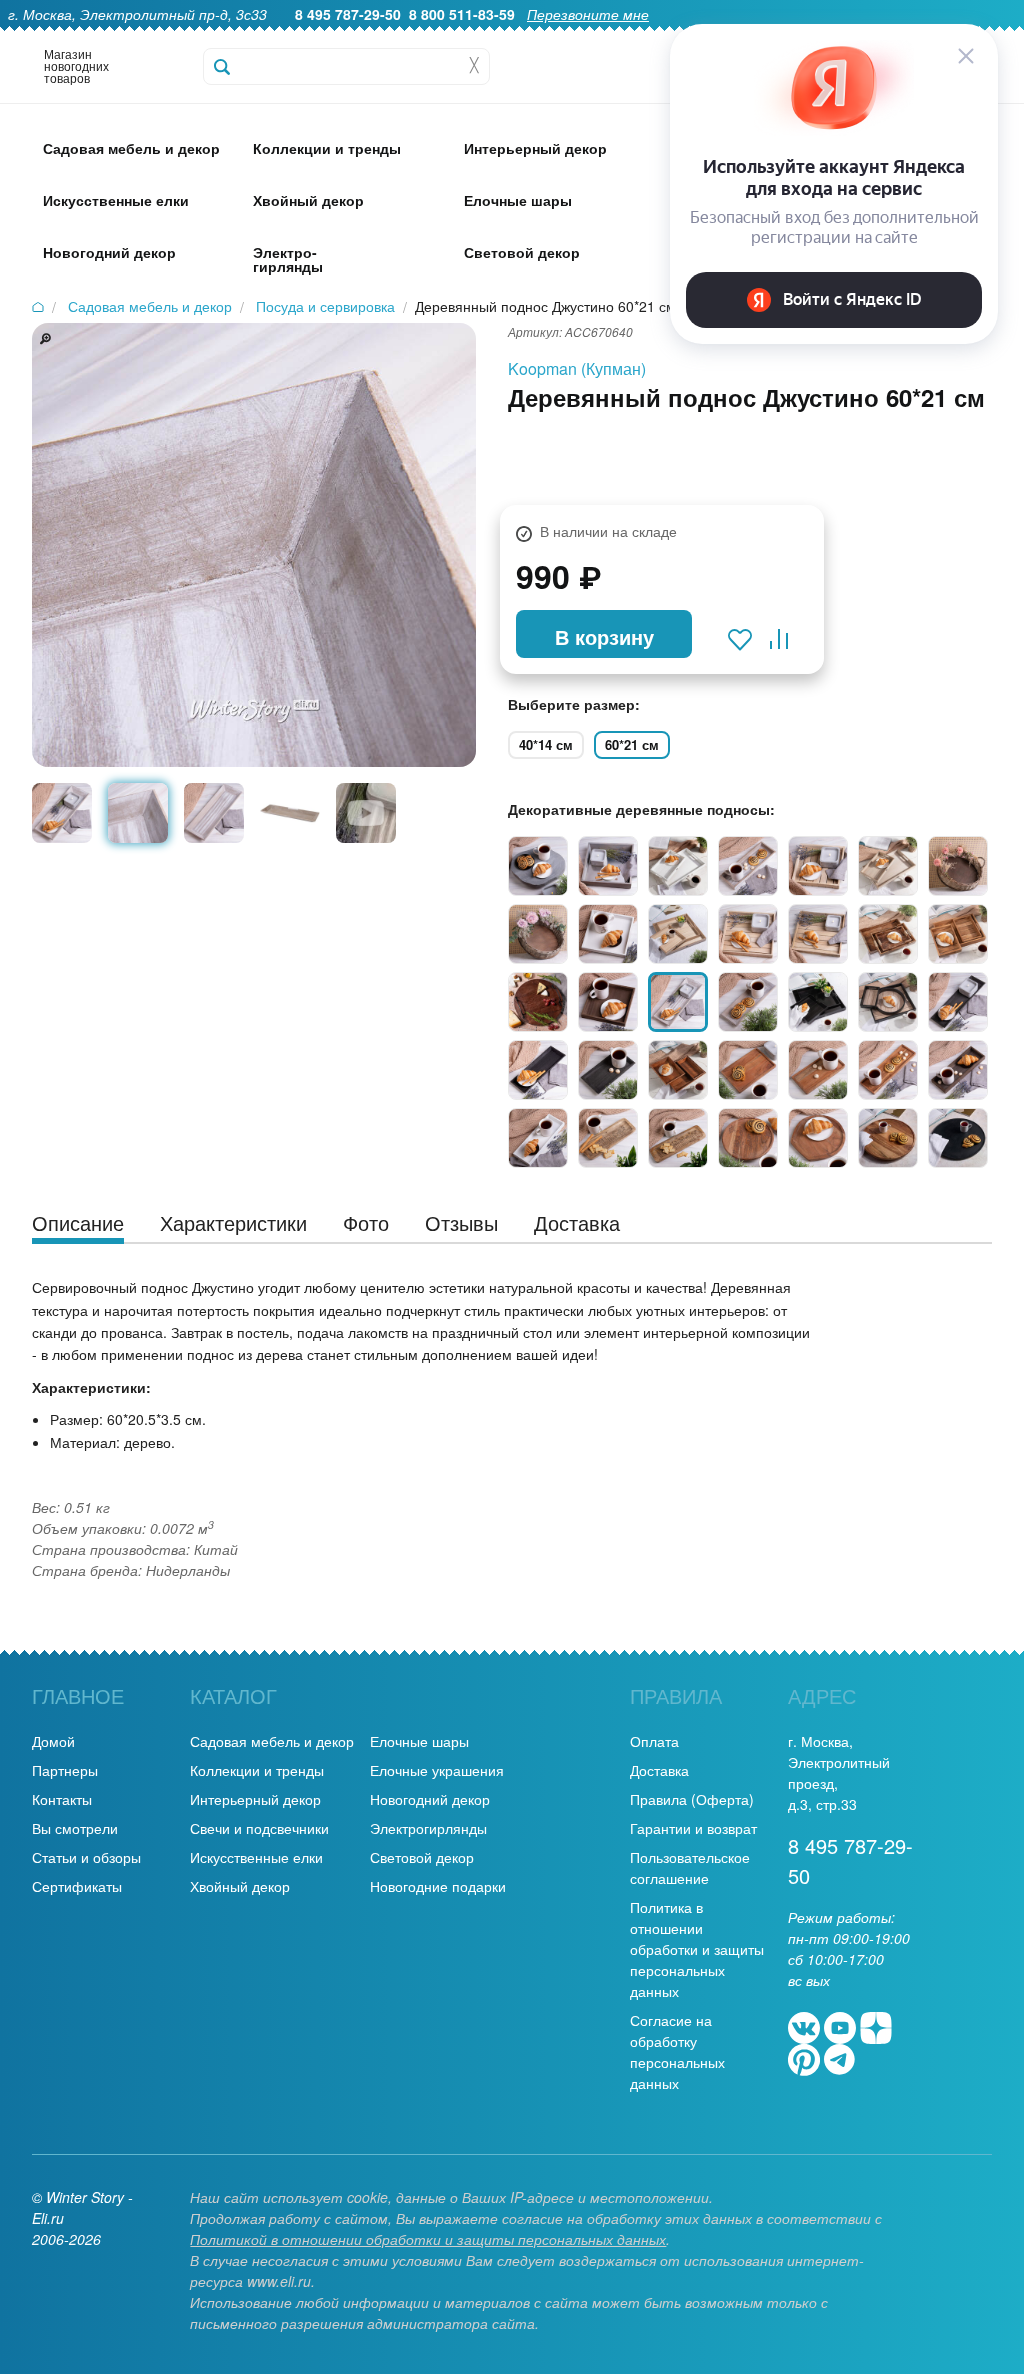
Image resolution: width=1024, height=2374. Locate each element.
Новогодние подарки (438, 1886)
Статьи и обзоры (86, 1857)
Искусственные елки (256, 1857)
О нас (512, 36)
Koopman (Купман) (577, 368)
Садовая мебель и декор (272, 1741)
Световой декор (422, 1857)
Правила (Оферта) (692, 1799)
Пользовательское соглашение (690, 1867)
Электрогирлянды (428, 1828)
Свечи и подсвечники (259, 1828)
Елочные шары (419, 1741)
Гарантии (582, 36)
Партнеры (65, 1770)
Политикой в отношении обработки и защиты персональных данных (428, 2239)
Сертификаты (77, 1886)
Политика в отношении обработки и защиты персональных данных (697, 1949)
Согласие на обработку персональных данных (677, 2051)
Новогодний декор (430, 1799)
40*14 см (546, 744)
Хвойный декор (240, 1886)
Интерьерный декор (255, 1799)
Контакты (62, 1799)
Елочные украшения (437, 1770)
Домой (53, 1741)
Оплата (654, 1741)
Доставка (659, 1770)
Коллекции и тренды (257, 1770)
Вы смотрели (75, 1828)
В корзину (604, 636)
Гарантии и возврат (693, 1828)
